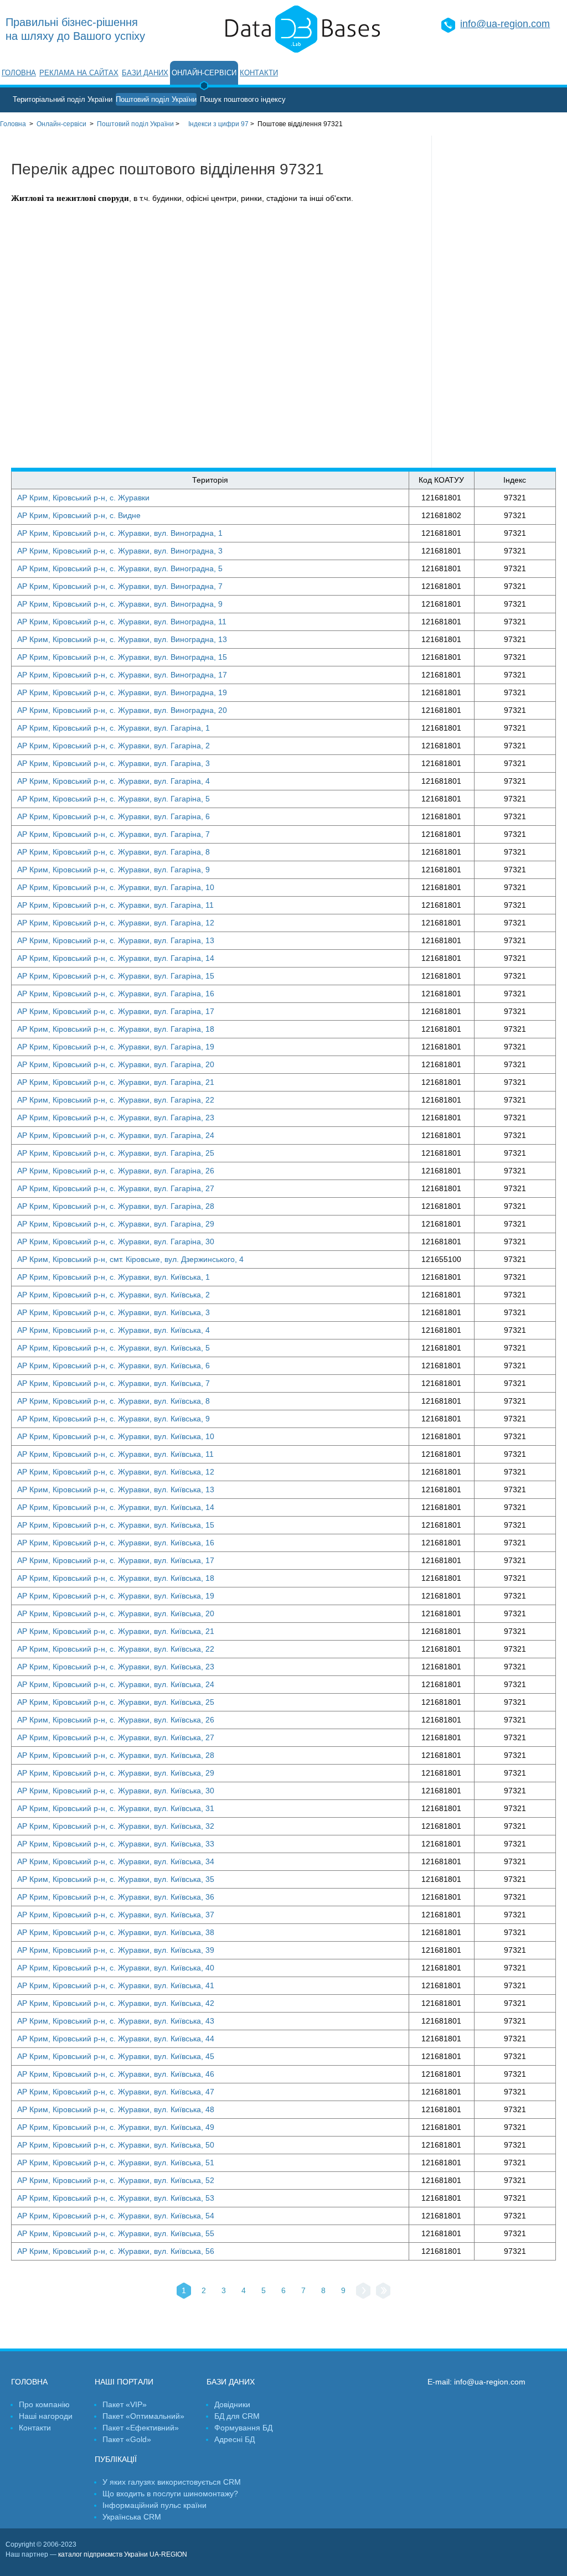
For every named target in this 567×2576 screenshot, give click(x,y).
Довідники (232, 2404)
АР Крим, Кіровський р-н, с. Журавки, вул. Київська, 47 (116, 2092)
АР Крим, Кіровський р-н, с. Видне (79, 515)
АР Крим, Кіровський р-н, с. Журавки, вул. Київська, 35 (116, 1879)
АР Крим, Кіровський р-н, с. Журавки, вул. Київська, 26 (116, 1720)
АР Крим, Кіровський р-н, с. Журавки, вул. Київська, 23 (116, 1667)
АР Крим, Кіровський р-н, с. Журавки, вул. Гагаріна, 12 (116, 923)
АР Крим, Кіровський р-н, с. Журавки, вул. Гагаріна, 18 (116, 1029)
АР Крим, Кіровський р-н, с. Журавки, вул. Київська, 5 (114, 1348)
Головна (19, 73)
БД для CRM (237, 2416)
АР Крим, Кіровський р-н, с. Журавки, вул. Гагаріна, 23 (116, 1118)
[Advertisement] (499, 302)
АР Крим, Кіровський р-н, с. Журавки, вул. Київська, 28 (116, 1755)
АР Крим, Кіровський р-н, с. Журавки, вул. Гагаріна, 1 (114, 728)
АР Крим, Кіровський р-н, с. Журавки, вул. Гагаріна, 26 (116, 1171)
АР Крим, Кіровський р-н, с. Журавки (83, 498)
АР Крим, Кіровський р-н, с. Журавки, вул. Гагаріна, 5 (114, 799)
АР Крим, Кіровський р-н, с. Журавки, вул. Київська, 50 (116, 2145)
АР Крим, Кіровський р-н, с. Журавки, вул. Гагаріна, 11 (115, 905)
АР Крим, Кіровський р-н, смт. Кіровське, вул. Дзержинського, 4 (130, 1259)
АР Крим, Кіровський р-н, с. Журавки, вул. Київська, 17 (116, 1560)
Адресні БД (234, 2439)
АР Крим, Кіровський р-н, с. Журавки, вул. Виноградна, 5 (120, 568)
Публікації (116, 2459)
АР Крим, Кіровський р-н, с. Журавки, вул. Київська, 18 (116, 1578)
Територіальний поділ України (63, 99)
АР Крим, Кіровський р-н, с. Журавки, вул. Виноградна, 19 (122, 692)
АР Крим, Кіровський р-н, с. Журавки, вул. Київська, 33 (116, 1844)
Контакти (259, 73)
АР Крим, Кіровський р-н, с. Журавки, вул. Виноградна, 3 (120, 551)
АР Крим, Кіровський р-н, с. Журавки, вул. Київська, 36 (116, 1897)
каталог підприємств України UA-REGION (123, 2554)
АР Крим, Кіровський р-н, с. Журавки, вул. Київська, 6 (114, 1365)
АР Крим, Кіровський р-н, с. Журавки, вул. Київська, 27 (116, 1737)
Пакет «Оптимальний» (143, 2416)
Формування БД (243, 2428)
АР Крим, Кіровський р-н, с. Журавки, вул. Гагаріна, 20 (116, 1064)
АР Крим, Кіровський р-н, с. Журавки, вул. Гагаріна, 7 (114, 834)
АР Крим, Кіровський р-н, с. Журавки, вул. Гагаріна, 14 (116, 958)
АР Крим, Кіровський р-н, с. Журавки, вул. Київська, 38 (116, 1932)
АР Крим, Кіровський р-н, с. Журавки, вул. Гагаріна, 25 (116, 1153)
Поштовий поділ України (156, 99)
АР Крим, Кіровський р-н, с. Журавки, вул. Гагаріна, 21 (116, 1082)
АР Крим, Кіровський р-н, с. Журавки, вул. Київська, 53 (116, 2198)
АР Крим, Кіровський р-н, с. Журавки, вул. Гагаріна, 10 (116, 887)
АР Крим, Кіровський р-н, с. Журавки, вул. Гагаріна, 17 (116, 1011)
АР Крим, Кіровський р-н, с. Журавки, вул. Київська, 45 (116, 2056)
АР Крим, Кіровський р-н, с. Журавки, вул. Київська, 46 (116, 2074)
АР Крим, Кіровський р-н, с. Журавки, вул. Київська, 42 (116, 2003)
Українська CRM (132, 2517)
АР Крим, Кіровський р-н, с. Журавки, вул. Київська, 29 (116, 1773)
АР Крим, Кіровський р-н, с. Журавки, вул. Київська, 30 (116, 1791)
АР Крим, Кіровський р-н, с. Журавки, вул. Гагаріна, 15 (116, 976)
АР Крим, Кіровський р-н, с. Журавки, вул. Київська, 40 (116, 1968)
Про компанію (44, 2404)
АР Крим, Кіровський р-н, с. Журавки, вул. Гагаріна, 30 (116, 1242)
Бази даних (145, 73)
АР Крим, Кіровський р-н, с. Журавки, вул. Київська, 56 (116, 2251)
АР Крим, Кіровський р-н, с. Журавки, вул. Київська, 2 (114, 1295)
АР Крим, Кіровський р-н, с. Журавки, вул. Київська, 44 (116, 2039)
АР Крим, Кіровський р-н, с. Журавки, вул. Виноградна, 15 (122, 657)
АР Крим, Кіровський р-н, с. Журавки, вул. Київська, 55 (116, 2233)
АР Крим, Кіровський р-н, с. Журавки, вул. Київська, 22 (116, 1649)
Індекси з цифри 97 (218, 124)
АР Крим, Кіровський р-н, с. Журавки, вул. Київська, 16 (116, 1543)
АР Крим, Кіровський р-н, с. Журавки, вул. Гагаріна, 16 (116, 994)
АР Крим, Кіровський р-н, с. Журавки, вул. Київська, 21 (116, 1631)
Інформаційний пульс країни (154, 2505)
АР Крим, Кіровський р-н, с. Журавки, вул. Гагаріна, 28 (116, 1206)
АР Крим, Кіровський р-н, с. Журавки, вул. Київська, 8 (114, 1401)
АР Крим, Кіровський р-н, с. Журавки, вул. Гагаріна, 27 (116, 1188)
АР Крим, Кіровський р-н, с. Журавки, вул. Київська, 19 (116, 1596)
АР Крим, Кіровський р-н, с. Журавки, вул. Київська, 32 (116, 1826)
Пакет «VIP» (125, 2404)
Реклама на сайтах (79, 73)
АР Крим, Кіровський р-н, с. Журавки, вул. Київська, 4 (114, 1330)
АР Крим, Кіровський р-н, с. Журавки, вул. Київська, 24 (116, 1684)
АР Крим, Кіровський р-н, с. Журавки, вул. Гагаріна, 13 (116, 940)
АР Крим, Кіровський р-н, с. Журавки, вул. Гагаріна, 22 (116, 1100)
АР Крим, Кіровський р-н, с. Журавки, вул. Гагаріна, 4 (114, 781)
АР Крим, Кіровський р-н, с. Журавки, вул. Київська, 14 (116, 1507)
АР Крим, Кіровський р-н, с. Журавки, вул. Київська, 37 (116, 1915)
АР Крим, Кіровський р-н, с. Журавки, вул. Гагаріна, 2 (114, 746)
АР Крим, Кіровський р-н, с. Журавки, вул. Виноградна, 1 (120, 533)
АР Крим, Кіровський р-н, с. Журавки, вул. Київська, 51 (116, 2163)
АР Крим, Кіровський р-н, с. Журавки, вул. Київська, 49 (116, 2127)
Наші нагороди (46, 2416)
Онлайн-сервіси (204, 73)
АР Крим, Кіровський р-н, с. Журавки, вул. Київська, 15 (116, 1525)
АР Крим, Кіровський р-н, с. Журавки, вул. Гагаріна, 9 (114, 870)
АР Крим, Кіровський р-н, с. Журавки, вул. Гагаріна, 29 (116, 1224)
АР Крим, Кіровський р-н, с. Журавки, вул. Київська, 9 (114, 1419)
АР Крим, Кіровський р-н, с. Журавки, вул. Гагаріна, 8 (114, 852)
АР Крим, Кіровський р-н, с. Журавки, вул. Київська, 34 (116, 1861)
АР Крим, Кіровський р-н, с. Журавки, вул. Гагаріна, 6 (114, 816)
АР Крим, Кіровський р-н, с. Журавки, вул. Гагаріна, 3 (114, 763)
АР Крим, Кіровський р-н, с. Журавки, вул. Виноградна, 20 (122, 710)
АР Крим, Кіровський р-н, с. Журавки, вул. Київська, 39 (116, 1950)
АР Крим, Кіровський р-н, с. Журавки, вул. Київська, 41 (116, 1985)
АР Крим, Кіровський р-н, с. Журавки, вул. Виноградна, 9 (120, 604)
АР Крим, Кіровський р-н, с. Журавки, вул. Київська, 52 (116, 2180)
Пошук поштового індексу (243, 99)
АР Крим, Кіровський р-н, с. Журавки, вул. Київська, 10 (116, 1436)
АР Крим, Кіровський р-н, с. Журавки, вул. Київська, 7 (114, 1383)
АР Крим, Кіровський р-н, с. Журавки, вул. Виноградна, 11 (122, 622)
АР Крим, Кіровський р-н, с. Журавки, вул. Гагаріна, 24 (116, 1135)
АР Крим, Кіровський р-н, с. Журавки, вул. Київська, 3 (114, 1312)
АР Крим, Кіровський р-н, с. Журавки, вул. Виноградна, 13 (122, 639)
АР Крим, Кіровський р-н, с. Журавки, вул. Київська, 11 (115, 1454)
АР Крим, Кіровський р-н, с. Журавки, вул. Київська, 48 (116, 2109)
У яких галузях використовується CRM (172, 2482)
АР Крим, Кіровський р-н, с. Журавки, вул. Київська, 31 (116, 1808)
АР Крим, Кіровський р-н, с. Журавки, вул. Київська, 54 (116, 2216)
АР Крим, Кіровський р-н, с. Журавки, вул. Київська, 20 (116, 1613)
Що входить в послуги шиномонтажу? (170, 2494)
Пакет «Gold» (127, 2439)
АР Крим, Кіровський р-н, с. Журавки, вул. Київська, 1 (114, 1277)
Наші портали (124, 2382)
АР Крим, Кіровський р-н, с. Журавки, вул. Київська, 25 (116, 1702)
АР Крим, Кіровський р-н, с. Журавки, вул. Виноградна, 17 (122, 675)
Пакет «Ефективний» (141, 2428)
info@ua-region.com (505, 24)
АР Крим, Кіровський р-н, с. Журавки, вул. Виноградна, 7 (120, 586)
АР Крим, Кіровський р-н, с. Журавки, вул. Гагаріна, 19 (116, 1047)
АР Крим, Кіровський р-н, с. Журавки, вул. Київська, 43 (116, 2021)
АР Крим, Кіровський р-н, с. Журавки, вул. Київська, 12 (116, 1472)
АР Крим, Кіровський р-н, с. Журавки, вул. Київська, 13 (116, 1489)
